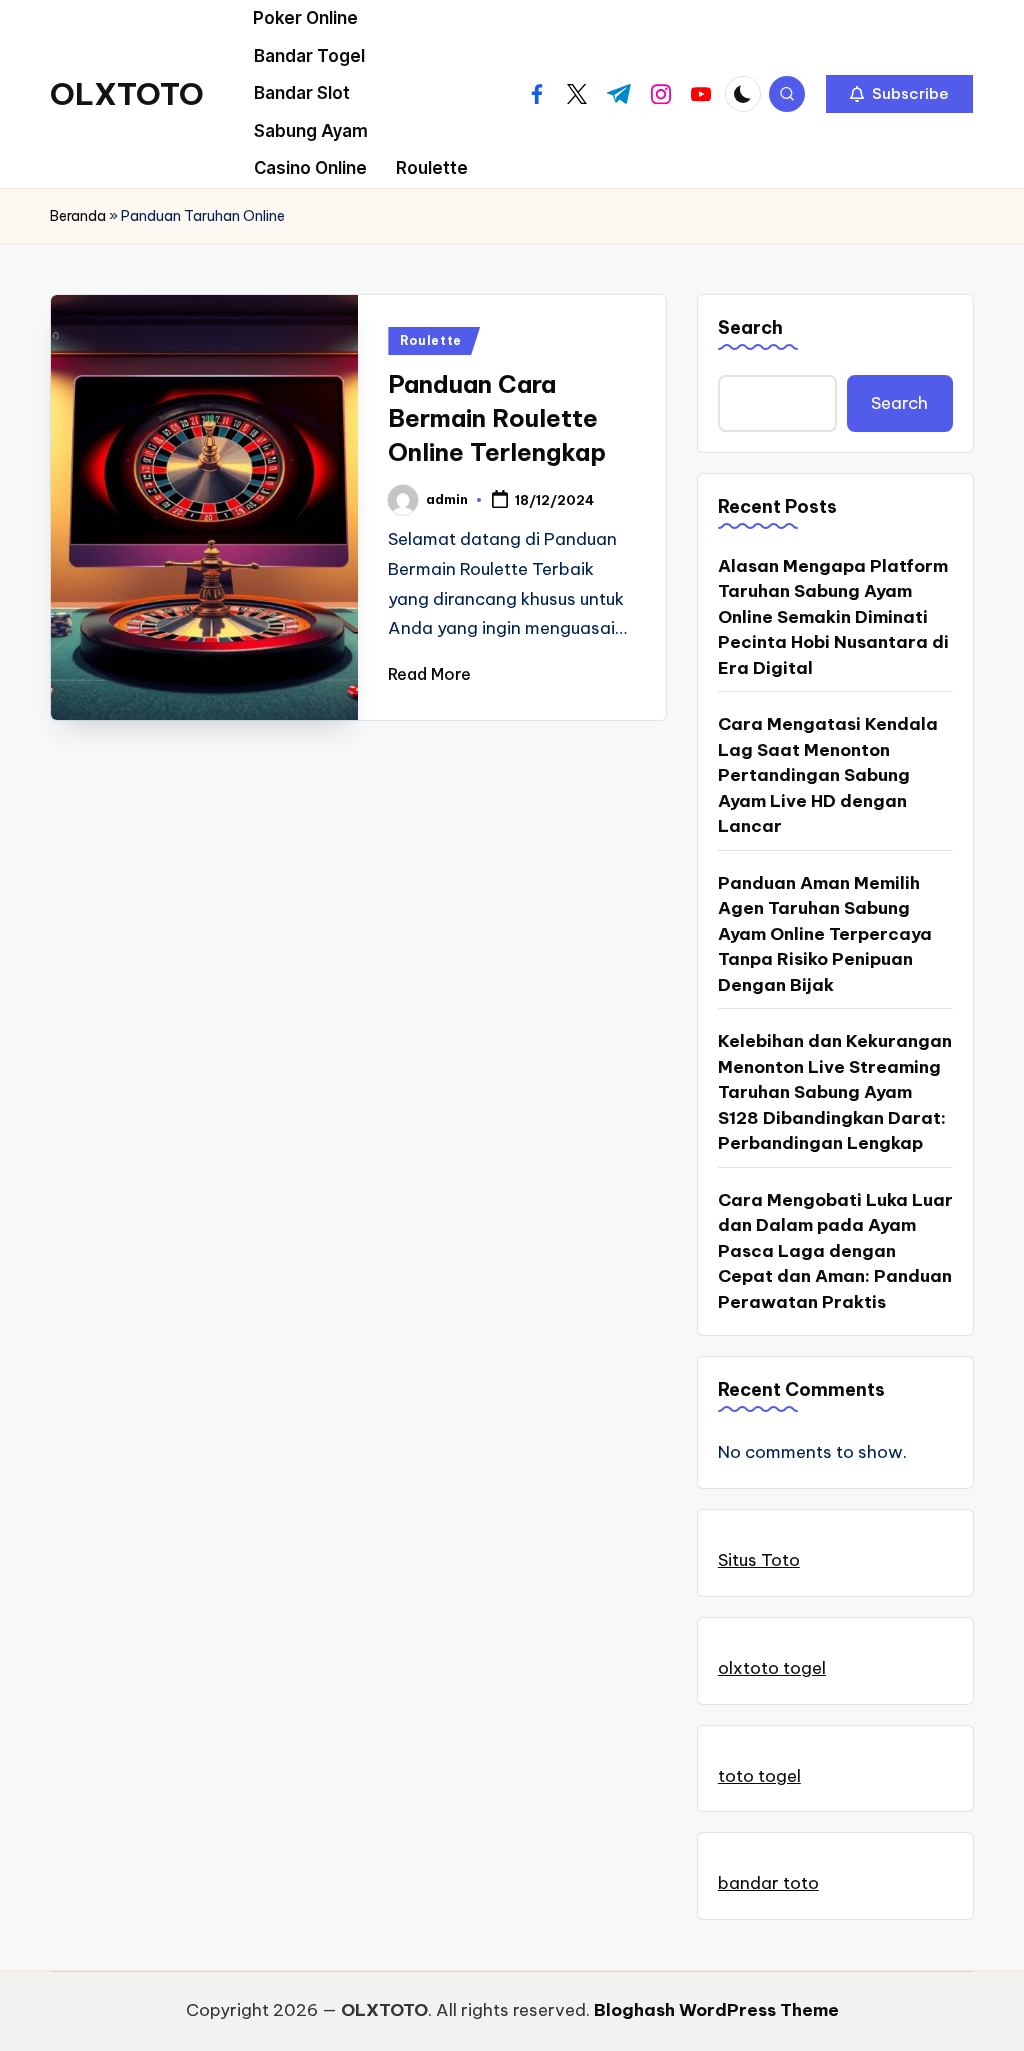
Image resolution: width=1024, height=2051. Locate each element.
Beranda (78, 216)
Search (750, 327)
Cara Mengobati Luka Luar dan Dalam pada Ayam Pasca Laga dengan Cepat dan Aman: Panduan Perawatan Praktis (835, 1251)
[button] (899, 94)
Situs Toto (759, 1560)
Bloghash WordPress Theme (716, 2010)
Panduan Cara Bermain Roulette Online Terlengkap (497, 417)
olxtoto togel (772, 1668)
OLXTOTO (127, 94)
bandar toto (768, 1883)
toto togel (759, 1776)
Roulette (431, 340)
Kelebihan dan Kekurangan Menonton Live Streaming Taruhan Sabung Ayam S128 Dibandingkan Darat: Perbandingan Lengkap (835, 1092)
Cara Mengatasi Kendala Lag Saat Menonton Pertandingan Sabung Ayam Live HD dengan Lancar (828, 775)
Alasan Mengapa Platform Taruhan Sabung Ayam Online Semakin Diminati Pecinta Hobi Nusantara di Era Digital (833, 617)
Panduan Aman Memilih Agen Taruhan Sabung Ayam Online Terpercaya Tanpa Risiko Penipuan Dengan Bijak (825, 934)
